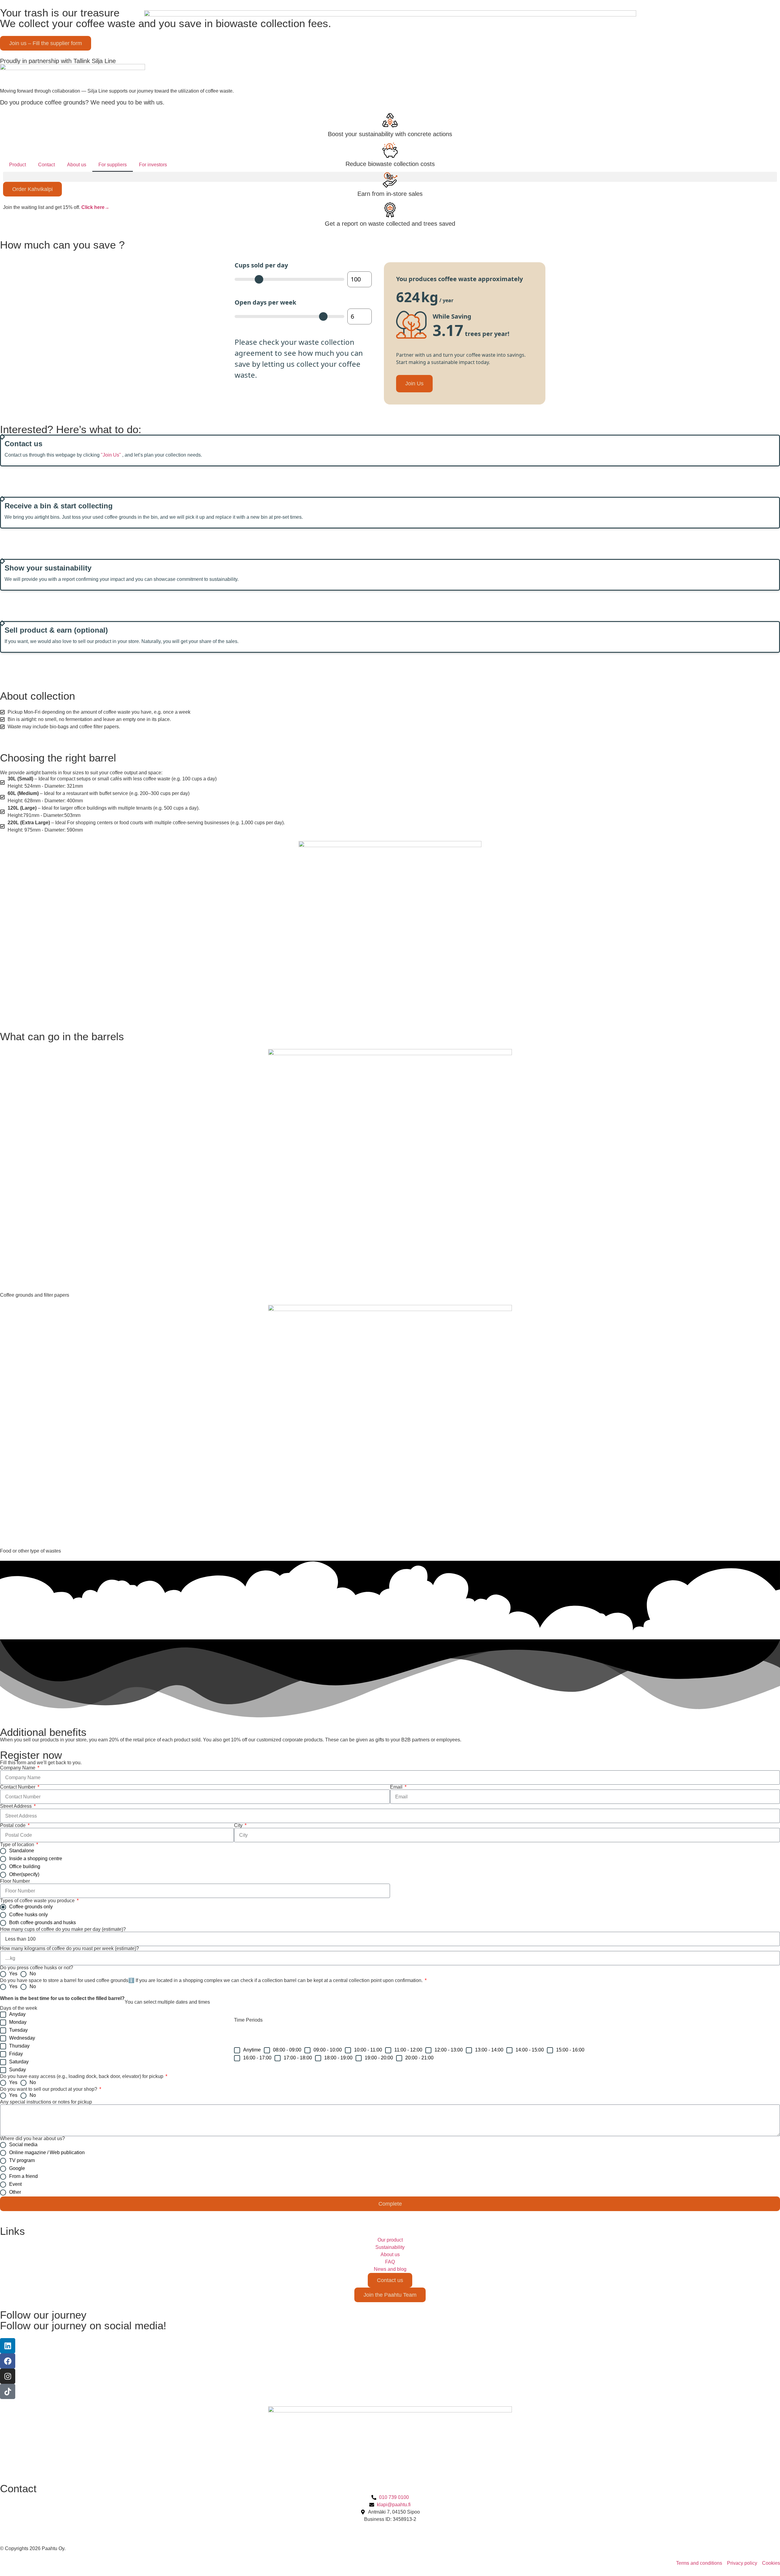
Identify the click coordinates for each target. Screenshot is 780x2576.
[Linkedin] (8, 2346)
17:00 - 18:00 (298, 2058)
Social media (23, 2145)
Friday (16, 2054)
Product (18, 165)
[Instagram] (8, 2376)
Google (17, 2168)
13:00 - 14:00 (489, 2050)
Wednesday (22, 2038)
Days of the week (19, 2008)
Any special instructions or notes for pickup (46, 2102)
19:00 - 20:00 (379, 2058)
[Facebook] (8, 2361)
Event (15, 2184)
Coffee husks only (28, 1915)
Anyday (17, 2014)
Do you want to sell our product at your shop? (49, 2089)
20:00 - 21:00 (419, 2058)
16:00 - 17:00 (257, 2058)
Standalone (22, 1851)
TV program (22, 2160)
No (33, 1974)
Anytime (252, 2050)
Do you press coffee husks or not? (37, 1968)
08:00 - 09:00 (287, 2050)
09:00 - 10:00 (328, 2050)
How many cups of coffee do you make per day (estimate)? (63, 1929)
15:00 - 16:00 (570, 2050)
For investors (153, 165)
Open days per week (265, 302)
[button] (390, 177)
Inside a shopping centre (36, 1859)
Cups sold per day (261, 265)
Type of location (18, 1845)
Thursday (19, 2046)
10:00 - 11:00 (368, 2050)
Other (15, 2192)
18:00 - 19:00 (338, 2058)
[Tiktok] (8, 2391)
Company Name (18, 1768)
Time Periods (248, 2020)
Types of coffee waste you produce (38, 1901)
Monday (18, 2022)
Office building (25, 1866)
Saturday (19, 2062)
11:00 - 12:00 (408, 2050)
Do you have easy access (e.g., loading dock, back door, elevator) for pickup (82, 2076)
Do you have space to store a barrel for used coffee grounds (211, 1981)
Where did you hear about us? (32, 2139)
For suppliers (113, 165)
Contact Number (18, 1787)
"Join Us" (111, 455)
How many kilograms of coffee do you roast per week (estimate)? (69, 1949)
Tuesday (18, 2030)
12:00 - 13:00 (449, 2050)
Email (397, 1787)
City (239, 1825)
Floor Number (15, 1881)
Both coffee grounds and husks (43, 1922)
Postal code (13, 1825)
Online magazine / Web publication (47, 2152)
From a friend (23, 2176)
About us (77, 165)
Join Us (414, 383)
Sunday (18, 2070)
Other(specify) (24, 1874)
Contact (46, 165)
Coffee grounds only (31, 1907)
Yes (13, 1974)
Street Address (16, 1806)
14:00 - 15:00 (530, 2050)
